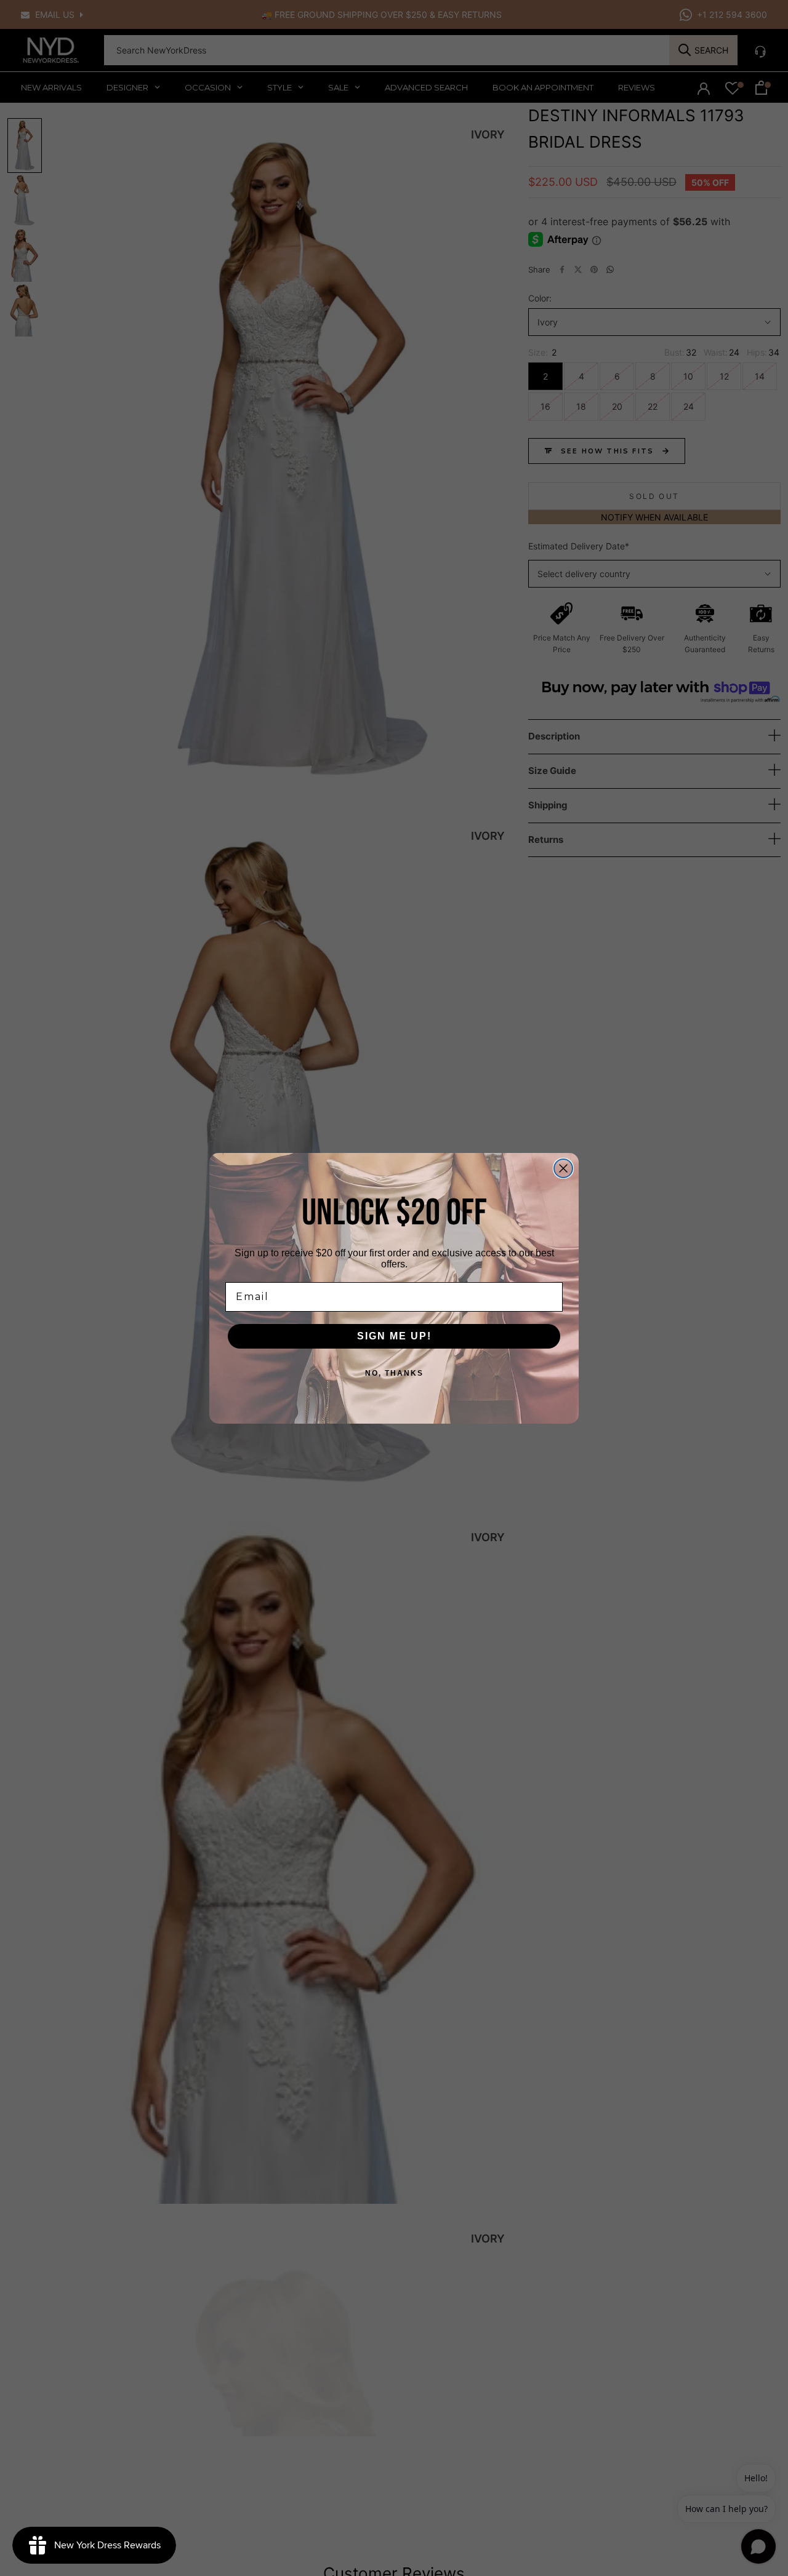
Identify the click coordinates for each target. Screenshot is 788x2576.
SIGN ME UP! (394, 1336)
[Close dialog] (563, 1168)
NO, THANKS (394, 1373)
